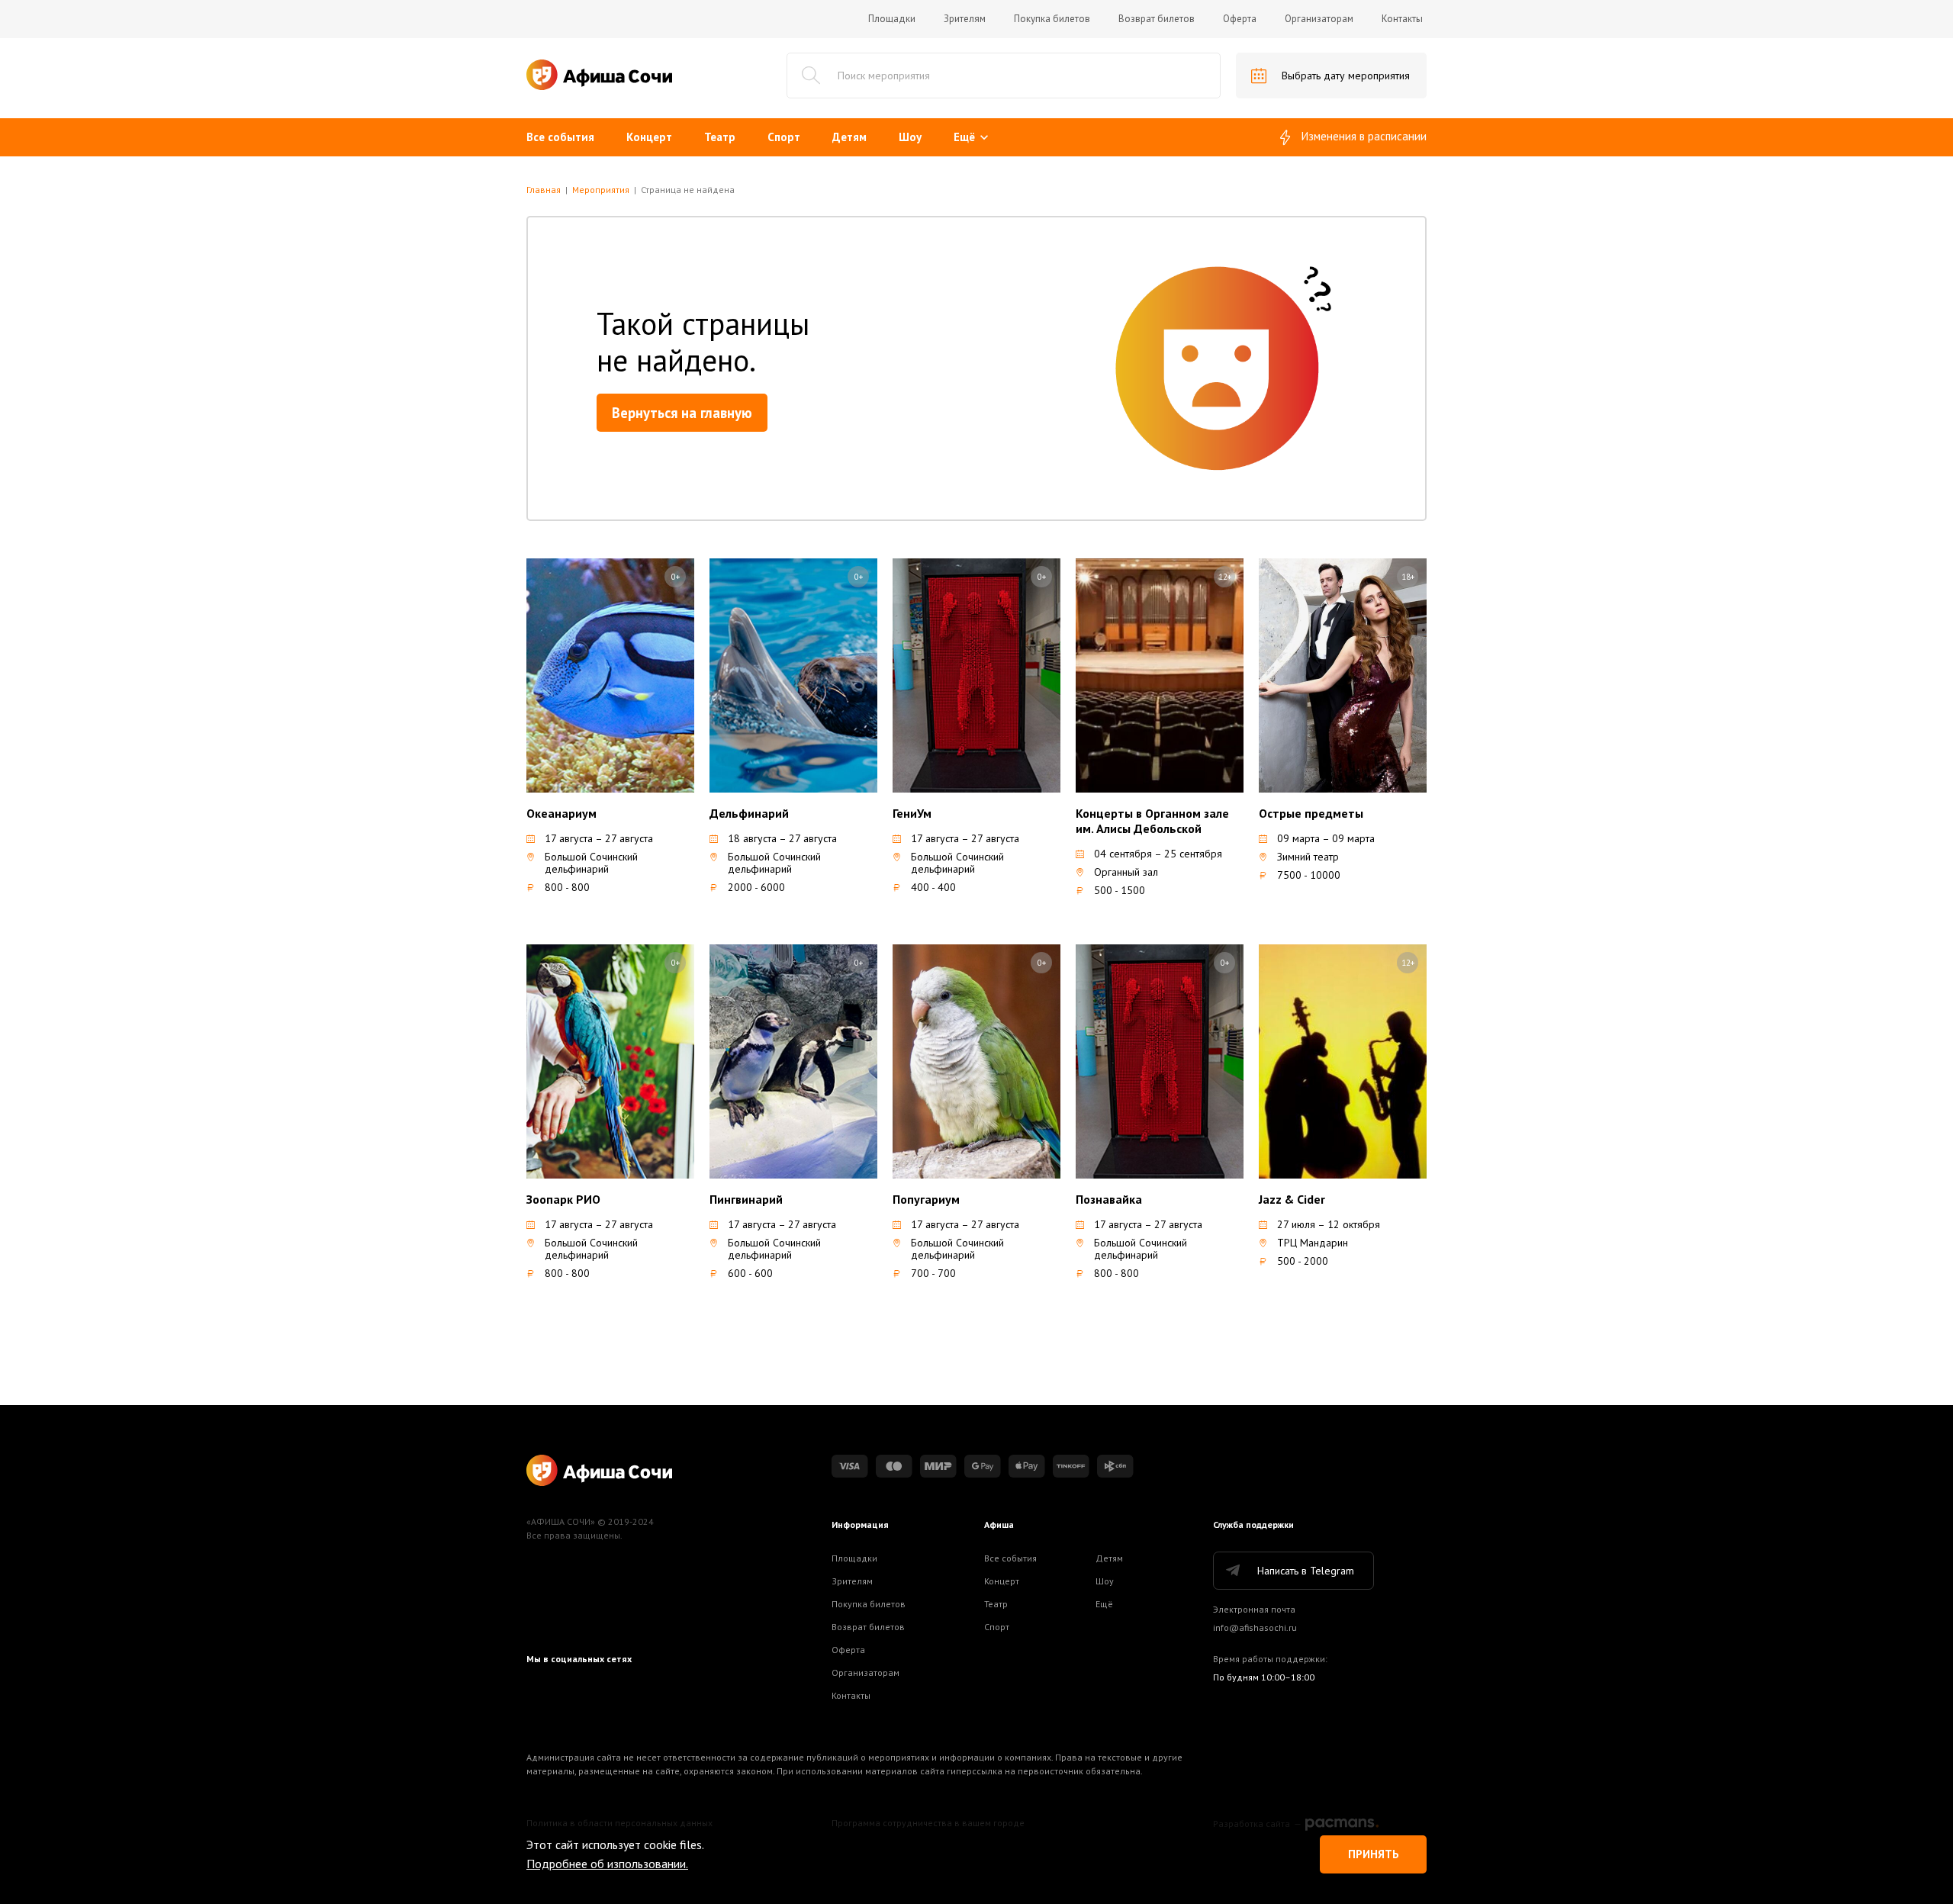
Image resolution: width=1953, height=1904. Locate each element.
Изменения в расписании (1364, 136)
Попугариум (926, 1199)
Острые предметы (1311, 813)
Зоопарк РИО (563, 1199)
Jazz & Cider (1292, 1199)
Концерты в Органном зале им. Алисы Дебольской (1152, 821)
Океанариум (561, 813)
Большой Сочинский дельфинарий (591, 863)
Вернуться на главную (682, 413)
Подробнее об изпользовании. (607, 1864)
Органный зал (1126, 872)
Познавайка (1109, 1199)
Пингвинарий (746, 1199)
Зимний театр (1308, 857)
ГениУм (912, 813)
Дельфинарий (749, 813)
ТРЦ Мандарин (1313, 1243)
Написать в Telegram (1306, 1571)
